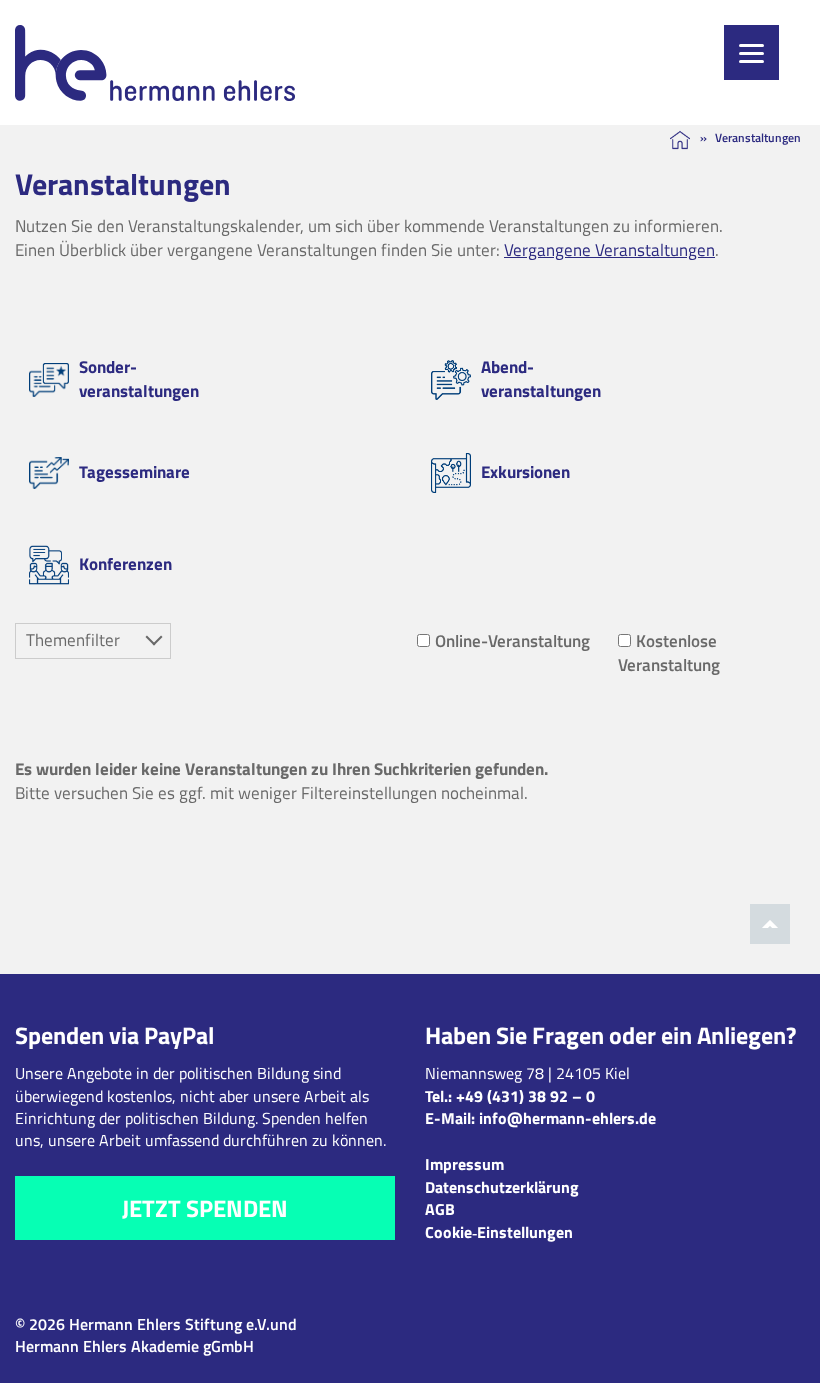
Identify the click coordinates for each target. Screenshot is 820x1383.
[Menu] (751, 52)
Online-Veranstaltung (512, 641)
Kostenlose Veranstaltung (669, 653)
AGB (440, 1209)
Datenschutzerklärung (502, 1187)
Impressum (464, 1164)
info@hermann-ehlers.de (567, 1118)
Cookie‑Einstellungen (499, 1232)
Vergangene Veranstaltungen (609, 250)
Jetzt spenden (205, 1208)
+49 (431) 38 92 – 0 (525, 1096)
